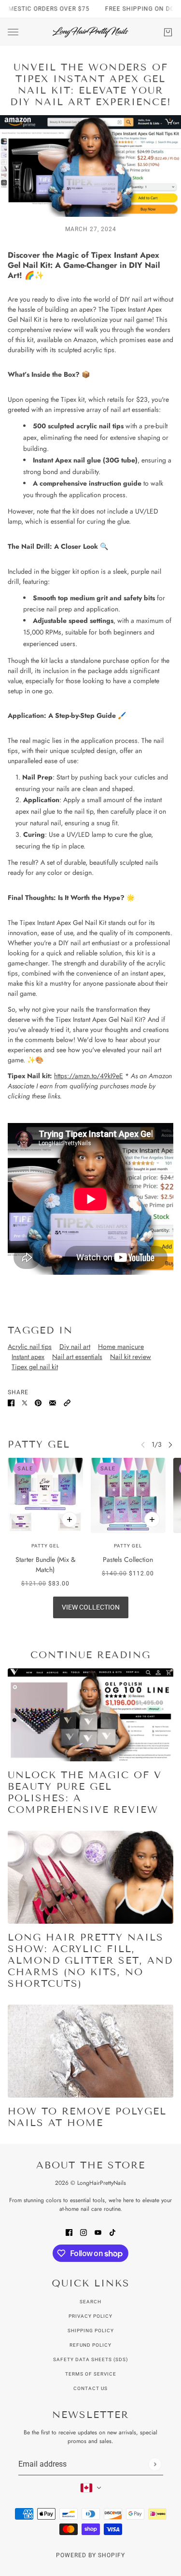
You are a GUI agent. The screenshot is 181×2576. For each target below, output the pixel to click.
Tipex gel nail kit (35, 1367)
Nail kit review (131, 1357)
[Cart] (168, 32)
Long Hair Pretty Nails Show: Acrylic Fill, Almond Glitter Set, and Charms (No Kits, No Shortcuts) (90, 1960)
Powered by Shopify (90, 2555)
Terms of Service (91, 2374)
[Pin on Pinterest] (38, 1403)
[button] (67, 1403)
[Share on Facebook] (11, 1403)
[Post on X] (25, 1403)
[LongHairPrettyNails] (91, 32)
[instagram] (84, 2232)
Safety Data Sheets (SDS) (90, 2359)
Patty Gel (39, 1444)
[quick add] (70, 1519)
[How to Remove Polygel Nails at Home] (90, 2051)
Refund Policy (90, 2345)
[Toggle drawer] (13, 32)
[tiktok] (112, 2232)
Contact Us (90, 2388)
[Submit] (155, 2464)
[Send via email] (53, 1403)
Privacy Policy (90, 2316)
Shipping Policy (91, 2331)
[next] (170, 1445)
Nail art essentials (77, 1357)
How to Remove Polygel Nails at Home (87, 2117)
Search (90, 2302)
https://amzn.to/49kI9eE (89, 1076)
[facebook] (69, 2232)
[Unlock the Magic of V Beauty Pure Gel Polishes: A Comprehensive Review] (90, 1715)
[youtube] (98, 2232)
